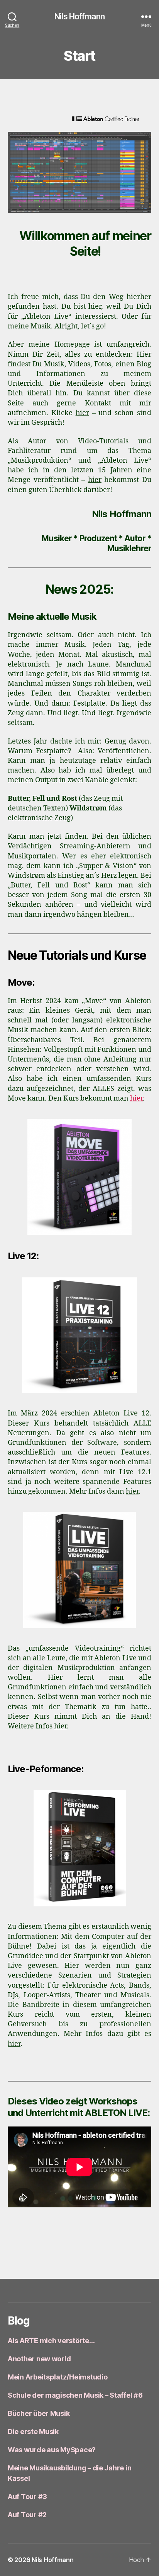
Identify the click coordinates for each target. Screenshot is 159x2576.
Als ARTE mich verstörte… (51, 2341)
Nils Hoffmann (79, 16)
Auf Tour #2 (27, 2515)
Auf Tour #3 (27, 2497)
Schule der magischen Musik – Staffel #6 (75, 2395)
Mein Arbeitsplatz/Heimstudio (58, 2377)
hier (82, 413)
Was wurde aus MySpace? (52, 2450)
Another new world (39, 2359)
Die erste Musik (33, 2432)
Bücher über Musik (39, 2413)
